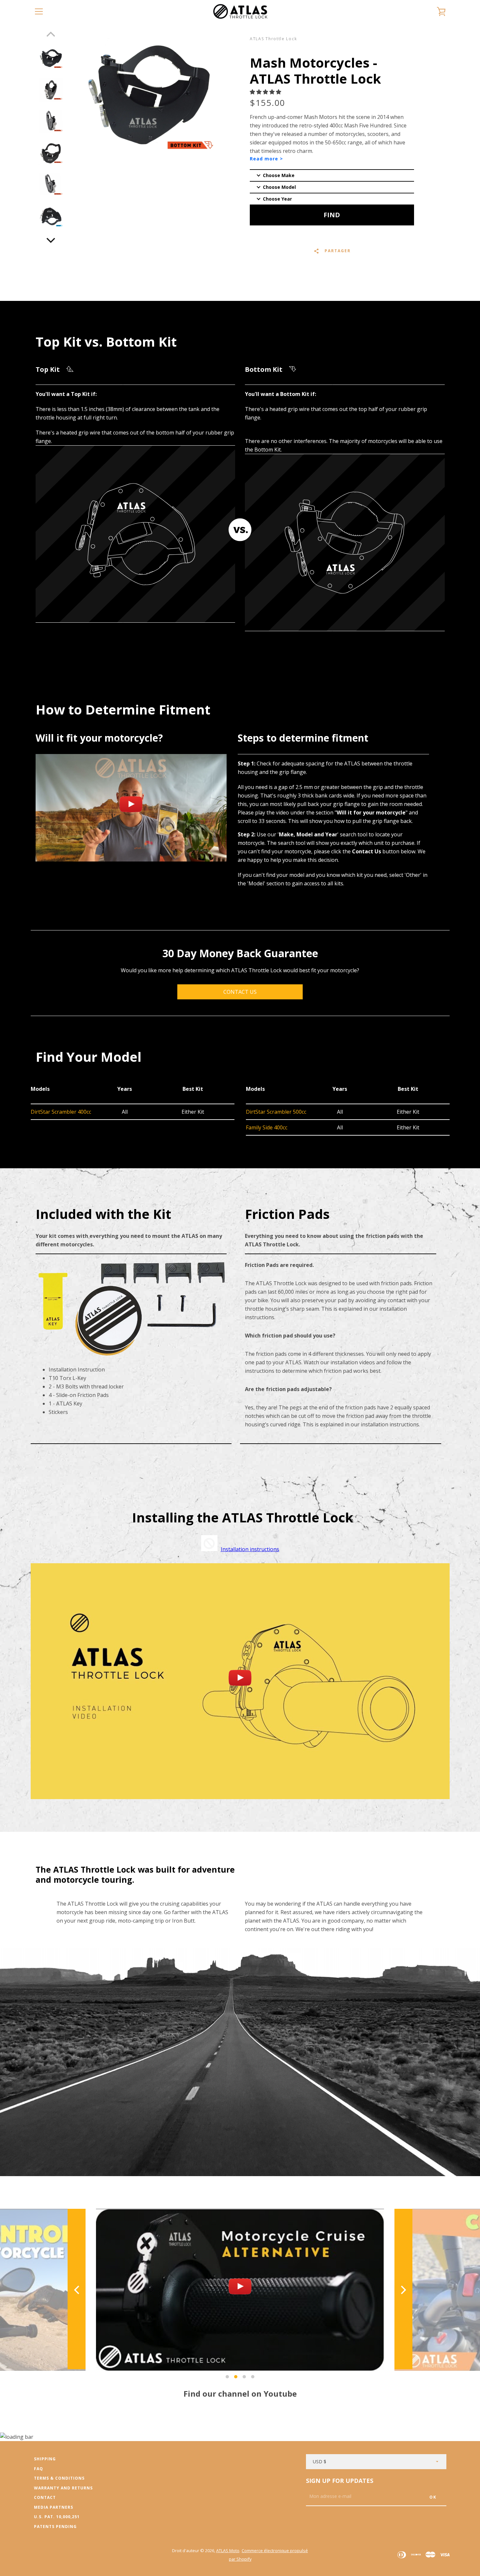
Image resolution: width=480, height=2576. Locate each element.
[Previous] (77, 2290)
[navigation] (39, 11)
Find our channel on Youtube (240, 2394)
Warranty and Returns (63, 2488)
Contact (45, 2497)
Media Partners (54, 2507)
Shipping (45, 2459)
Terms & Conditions (59, 2478)
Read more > (266, 159)
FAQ (39, 2469)
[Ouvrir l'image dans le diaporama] (51, 58)
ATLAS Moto (228, 2551)
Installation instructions (250, 1549)
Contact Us (240, 992)
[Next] (51, 239)
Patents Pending (55, 2527)
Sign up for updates (340, 2481)
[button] (266, 92)
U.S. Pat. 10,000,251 (57, 2517)
